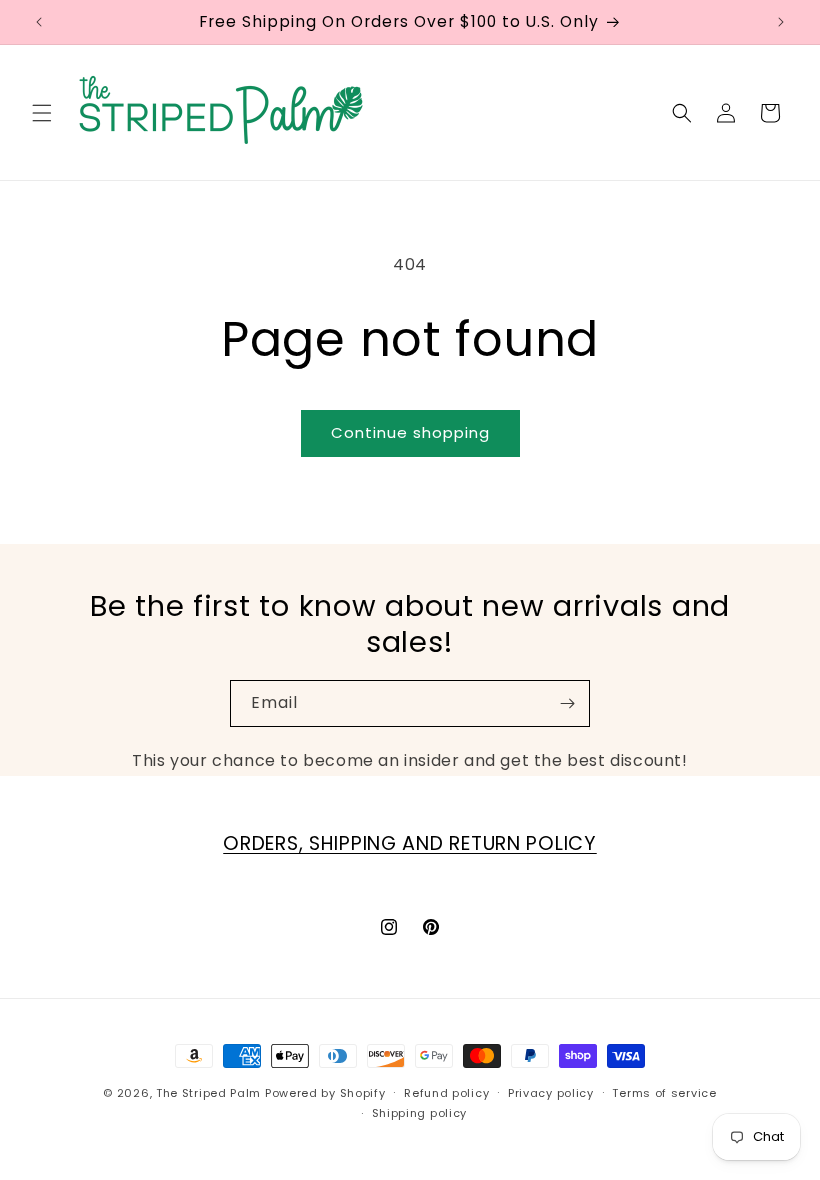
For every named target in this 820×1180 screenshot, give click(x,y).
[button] (42, 113)
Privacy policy (551, 1093)
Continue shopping (410, 432)
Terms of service (664, 1093)
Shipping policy (420, 1113)
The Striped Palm (208, 1093)
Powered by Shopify (325, 1093)
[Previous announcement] (39, 22)
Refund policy (446, 1093)
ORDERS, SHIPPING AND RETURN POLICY (409, 843)
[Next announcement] (781, 22)
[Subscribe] (567, 703)
